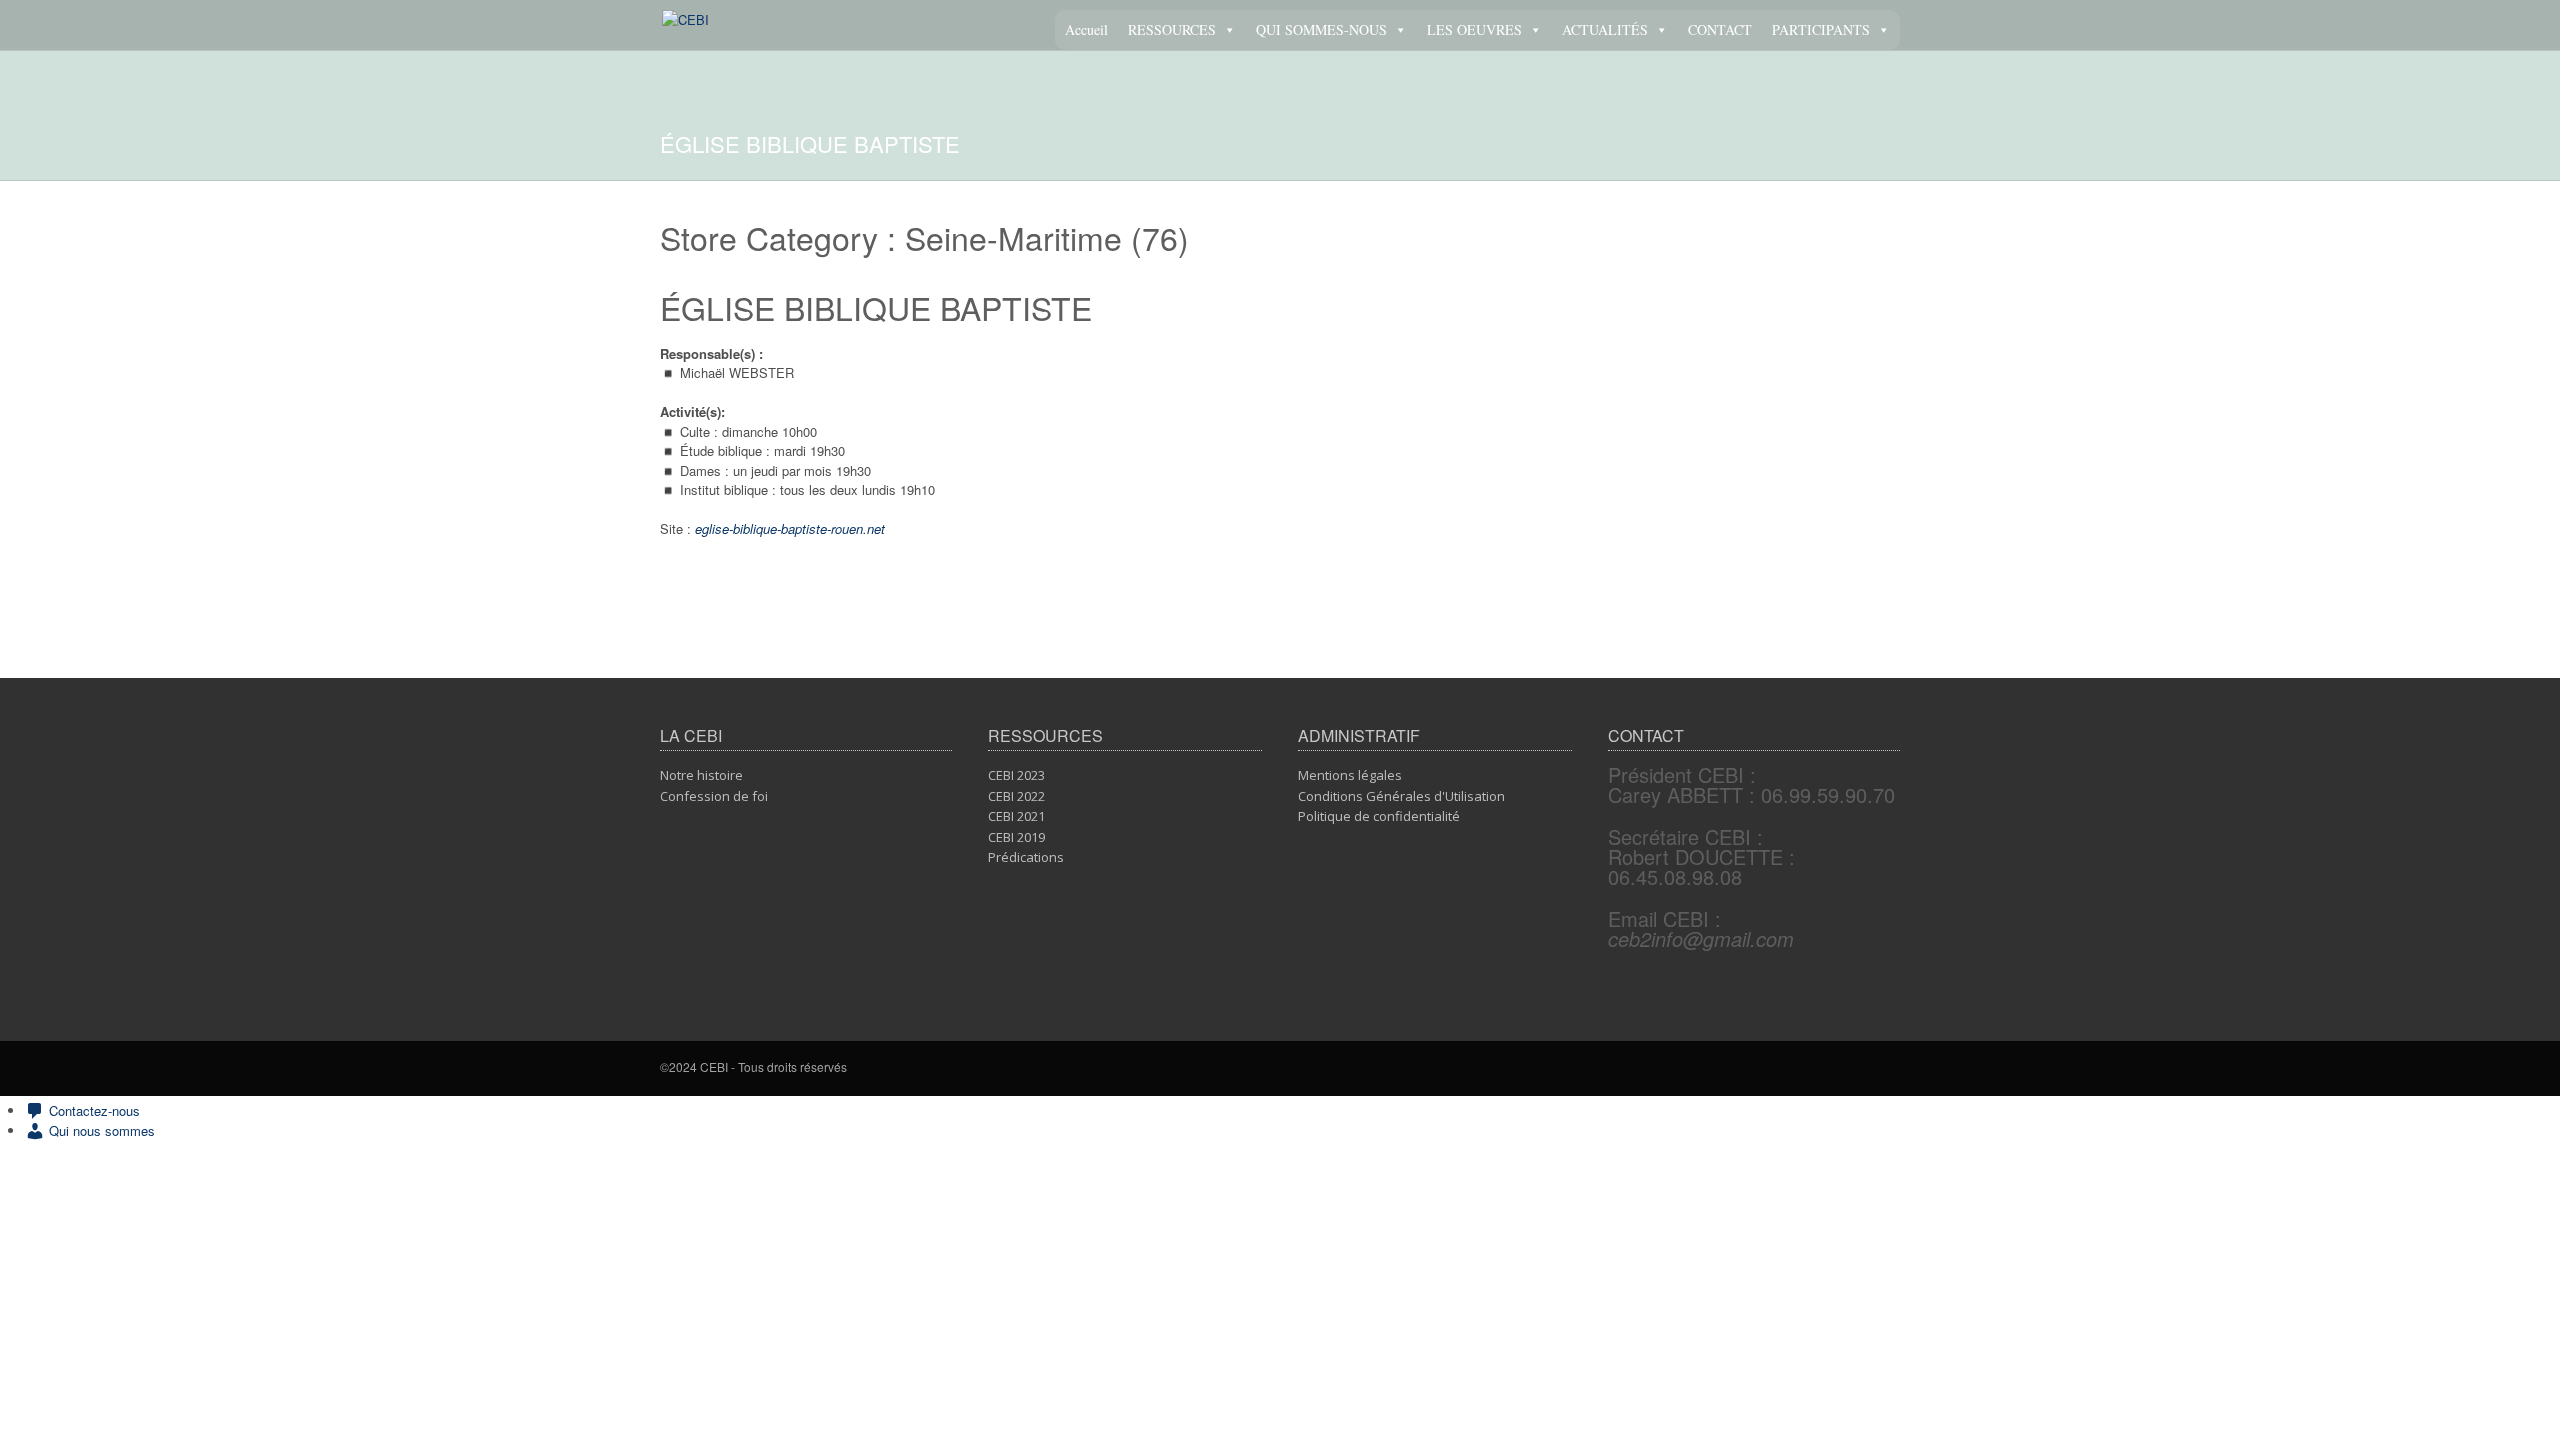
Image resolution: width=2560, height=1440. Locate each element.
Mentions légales (1350, 775)
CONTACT (1720, 29)
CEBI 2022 (1016, 796)
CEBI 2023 (1016, 775)
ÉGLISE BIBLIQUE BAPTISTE (876, 307)
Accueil (1086, 29)
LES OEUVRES (1474, 29)
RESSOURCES (1172, 29)
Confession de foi (714, 796)
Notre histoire (701, 775)
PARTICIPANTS (1821, 29)
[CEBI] (685, 19)
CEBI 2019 (1016, 837)
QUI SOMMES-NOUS (1321, 29)
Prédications (1026, 857)
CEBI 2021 (1016, 816)
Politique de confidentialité (1379, 816)
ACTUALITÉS (1605, 29)
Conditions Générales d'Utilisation (1401, 796)
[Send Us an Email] (1894, 1069)
